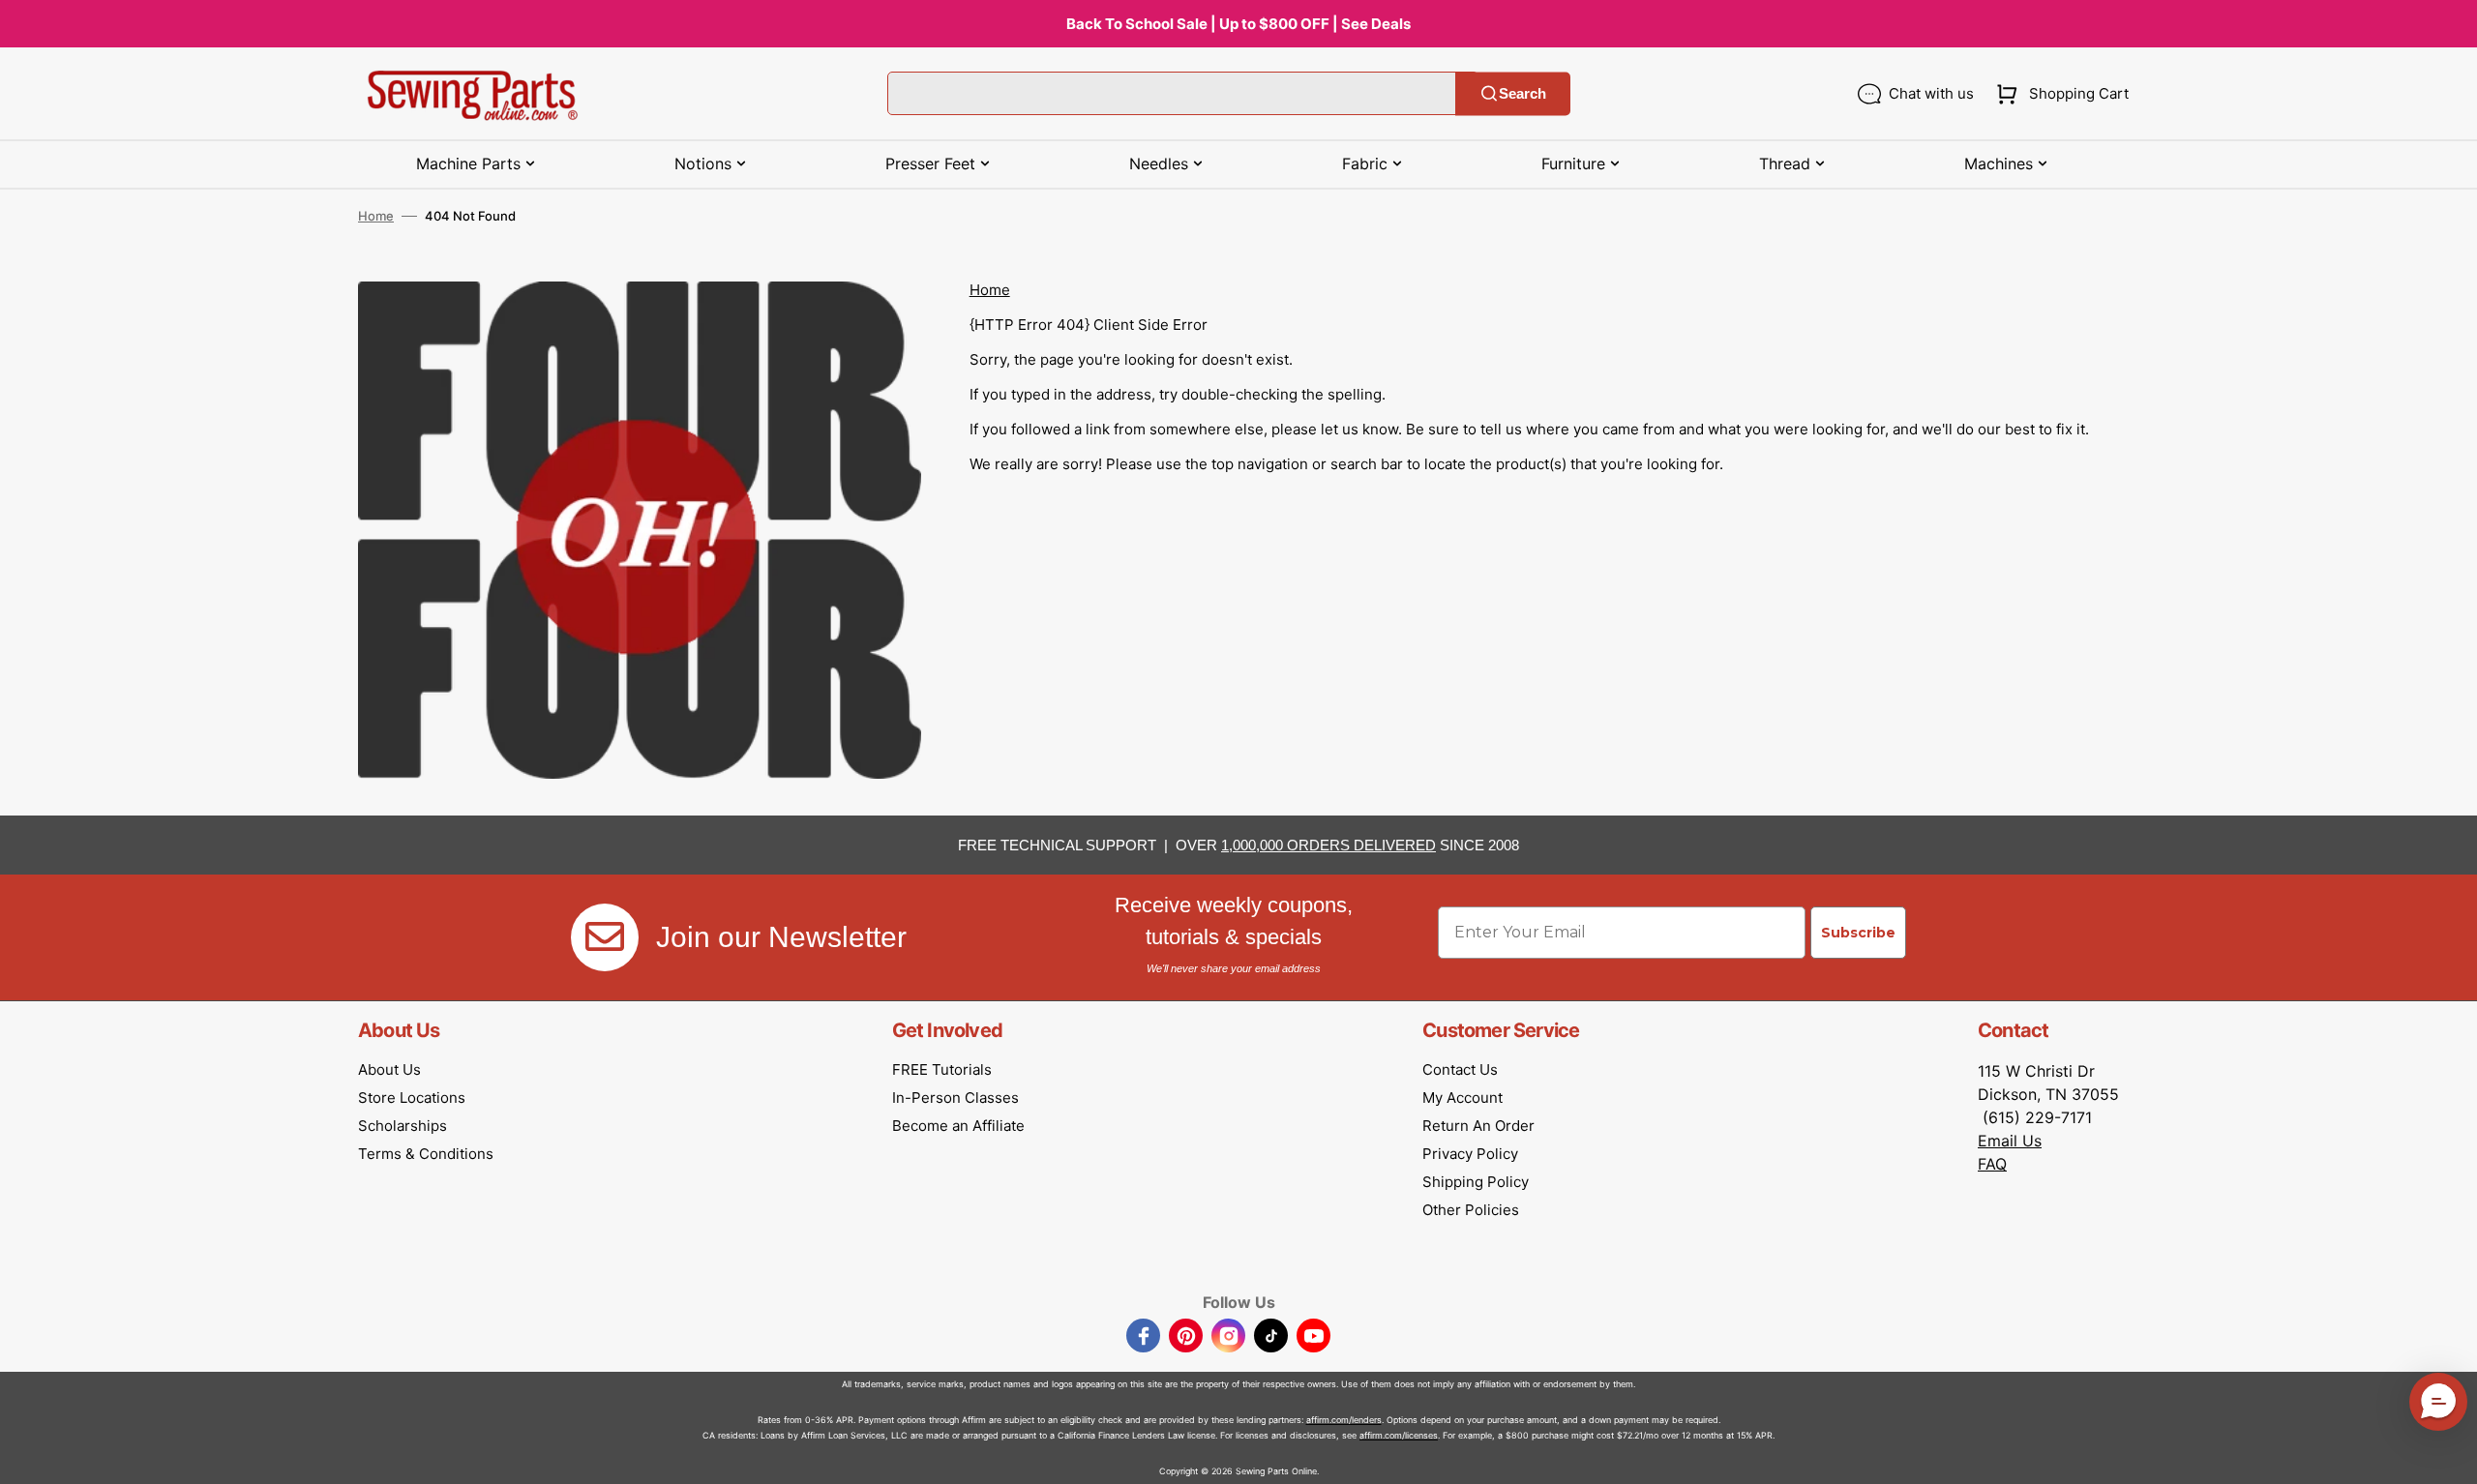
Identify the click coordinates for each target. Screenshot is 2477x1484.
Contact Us (1460, 1069)
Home (376, 216)
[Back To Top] (2448, 1455)
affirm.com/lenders (1344, 1420)
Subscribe (1858, 933)
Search (1522, 93)
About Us (389, 1069)
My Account (1462, 1098)
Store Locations (412, 1098)
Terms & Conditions (426, 1154)
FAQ (1992, 1164)
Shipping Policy (1476, 1182)
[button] (2059, 94)
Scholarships (403, 1126)
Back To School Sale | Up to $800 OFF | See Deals (1238, 24)
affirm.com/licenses (1399, 1435)
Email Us (2010, 1141)
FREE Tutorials (942, 1069)
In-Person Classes (955, 1098)
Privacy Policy (1470, 1154)
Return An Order (1478, 1126)
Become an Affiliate (958, 1126)
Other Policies (1471, 1210)
